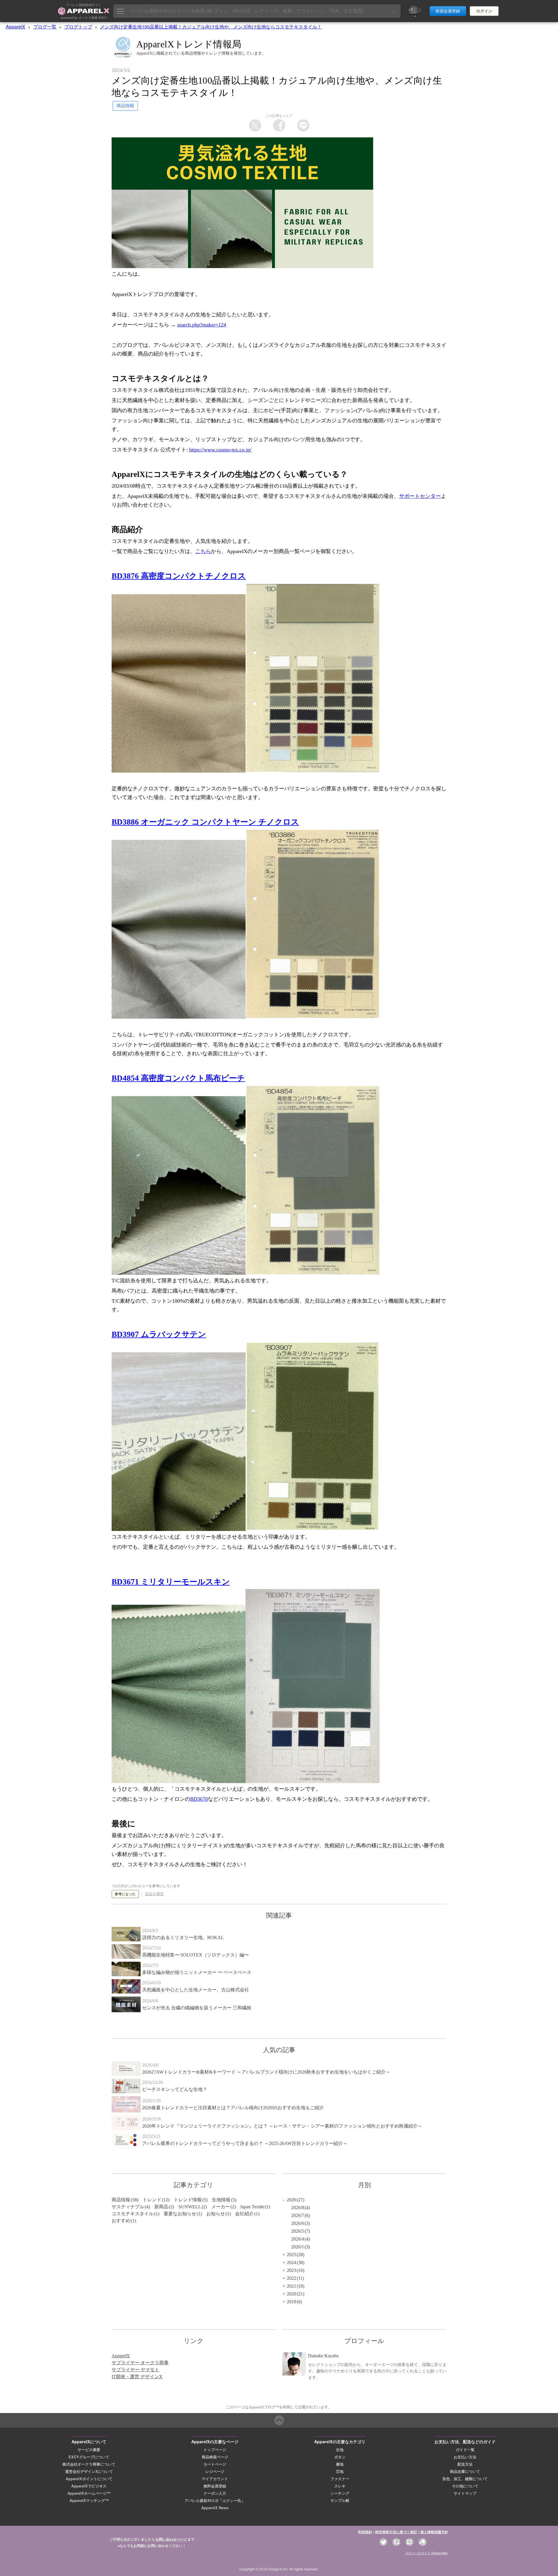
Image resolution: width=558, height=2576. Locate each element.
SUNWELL (190, 2207)
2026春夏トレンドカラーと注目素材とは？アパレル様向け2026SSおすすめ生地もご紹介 (233, 2108)
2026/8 (298, 2208)
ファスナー (340, 2479)
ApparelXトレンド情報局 (189, 44)
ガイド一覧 (465, 2450)
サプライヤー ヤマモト (135, 2370)
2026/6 (298, 2223)
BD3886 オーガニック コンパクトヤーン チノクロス (205, 822)
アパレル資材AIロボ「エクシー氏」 (215, 2500)
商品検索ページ (215, 2457)
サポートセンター (420, 496)
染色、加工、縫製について (465, 2479)
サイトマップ (465, 2493)
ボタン (340, 2457)
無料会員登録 (215, 2486)
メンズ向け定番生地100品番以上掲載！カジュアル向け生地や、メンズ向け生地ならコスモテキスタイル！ (211, 27)
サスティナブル (128, 2207)
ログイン (484, 11)
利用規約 (365, 2532)
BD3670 (199, 1799)
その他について (465, 2486)
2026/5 (298, 2231)
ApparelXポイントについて (89, 2479)
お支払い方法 (465, 2457)
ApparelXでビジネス (89, 2486)
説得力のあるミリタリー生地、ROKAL (183, 1937)
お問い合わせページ (171, 2539)
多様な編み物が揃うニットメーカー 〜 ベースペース (197, 1972)
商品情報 (121, 2200)
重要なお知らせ (180, 2214)
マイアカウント (215, 2479)
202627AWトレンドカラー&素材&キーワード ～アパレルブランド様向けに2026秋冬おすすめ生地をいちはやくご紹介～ (266, 2072)
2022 (291, 2278)
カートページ (215, 2464)
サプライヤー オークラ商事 (140, 2363)
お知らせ (216, 2214)
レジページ (215, 2471)
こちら (203, 551)
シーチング (340, 2493)
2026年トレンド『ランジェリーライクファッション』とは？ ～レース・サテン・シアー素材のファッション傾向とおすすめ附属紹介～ (282, 2126)
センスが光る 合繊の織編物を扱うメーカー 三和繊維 (197, 2008)
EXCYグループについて (89, 2457)
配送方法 (465, 2464)
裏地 (340, 2464)
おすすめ (121, 2221)
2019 (291, 2302)
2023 (291, 2270)
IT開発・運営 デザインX (137, 2377)
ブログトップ (78, 27)
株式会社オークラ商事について (89, 2464)
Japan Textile (252, 2207)
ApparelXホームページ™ (89, 2493)
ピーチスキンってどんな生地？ (175, 2089)
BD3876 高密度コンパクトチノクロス (179, 576)
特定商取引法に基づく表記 (396, 2532)
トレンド (152, 2200)
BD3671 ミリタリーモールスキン (171, 1582)
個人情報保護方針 (434, 2532)
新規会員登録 (448, 11)
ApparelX (16, 27)
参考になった (125, 1894)
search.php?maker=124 (202, 325)
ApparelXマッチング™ (89, 2500)
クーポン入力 (215, 2493)
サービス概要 (89, 2450)
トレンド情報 (188, 2200)
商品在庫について (465, 2471)
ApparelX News (215, 2508)
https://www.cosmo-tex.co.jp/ (220, 450)
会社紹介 (244, 2214)
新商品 (161, 2207)
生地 (340, 2450)
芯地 (340, 2471)
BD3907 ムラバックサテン (159, 1334)
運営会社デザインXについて (89, 2471)
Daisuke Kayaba (323, 2356)
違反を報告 (154, 1894)
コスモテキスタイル (133, 2214)
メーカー (221, 2207)
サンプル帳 (340, 2500)
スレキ (340, 2486)
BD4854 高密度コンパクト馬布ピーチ (178, 1078)
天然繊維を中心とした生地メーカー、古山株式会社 (196, 1990)
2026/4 (298, 2239)
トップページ (215, 2450)
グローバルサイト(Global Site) (427, 2553)
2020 (291, 2294)
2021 (291, 2286)
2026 (291, 2200)
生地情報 (221, 2200)
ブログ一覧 (45, 27)
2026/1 (298, 2247)
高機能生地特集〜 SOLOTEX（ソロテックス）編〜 (195, 1955)
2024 (291, 2262)
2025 (291, 2255)
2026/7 (298, 2215)
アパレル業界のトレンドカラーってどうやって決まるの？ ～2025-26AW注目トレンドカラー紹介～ (245, 2143)
